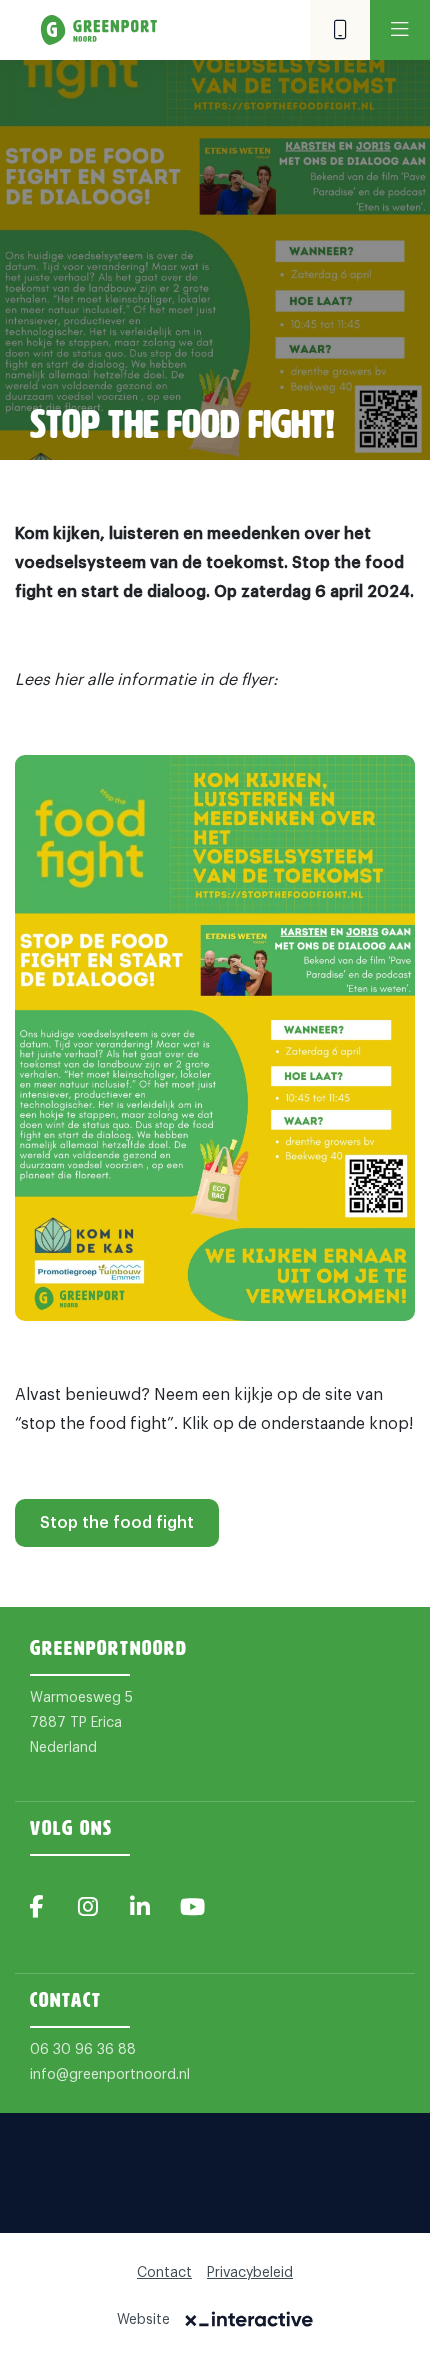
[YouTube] (192, 1907)
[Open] (400, 30)
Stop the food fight (117, 1523)
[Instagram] (88, 1907)
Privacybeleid (250, 2273)
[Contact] (340, 30)
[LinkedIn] (140, 1907)
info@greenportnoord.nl (110, 2075)
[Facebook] (36, 1907)
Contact (164, 2273)
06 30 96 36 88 (83, 2050)
